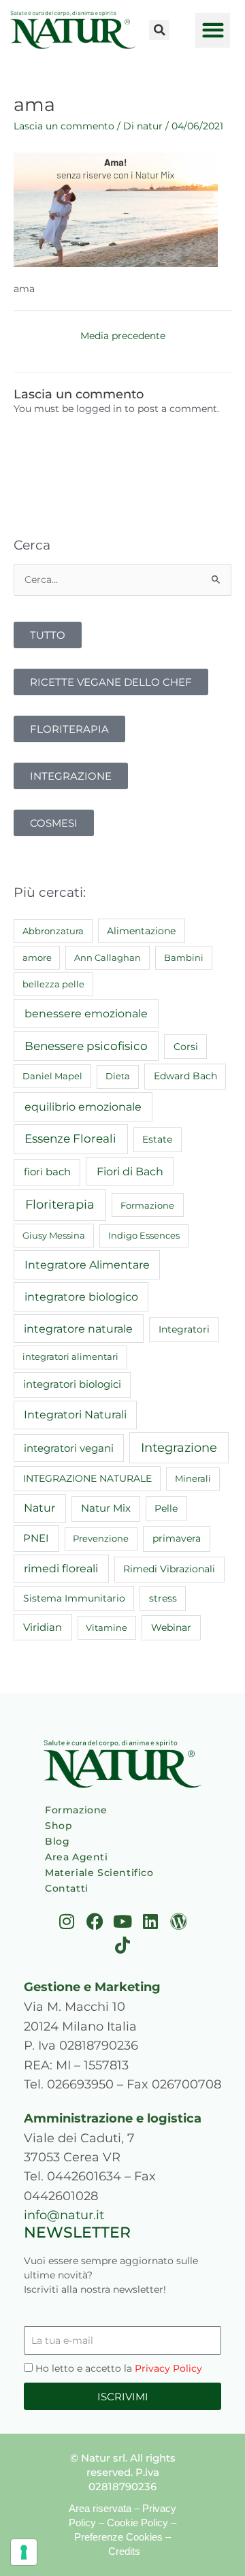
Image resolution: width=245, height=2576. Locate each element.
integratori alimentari (70, 1356)
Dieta (118, 1076)
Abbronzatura (53, 931)
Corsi (186, 1047)
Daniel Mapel (52, 1076)
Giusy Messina (54, 1235)
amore (37, 957)
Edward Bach (185, 1076)
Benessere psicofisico (86, 1046)
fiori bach (47, 1172)
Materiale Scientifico (99, 1873)
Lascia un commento (64, 126)
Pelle (166, 1508)
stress (163, 1598)
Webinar (171, 1627)
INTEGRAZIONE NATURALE (87, 1478)
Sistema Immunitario (74, 1598)
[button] (159, 30)
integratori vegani (69, 1448)
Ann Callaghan (108, 957)
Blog (57, 1841)
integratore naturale (78, 1329)
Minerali (193, 1478)
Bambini (184, 957)
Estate (157, 1139)
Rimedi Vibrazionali (169, 1569)
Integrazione (179, 1447)
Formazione (147, 1205)
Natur (39, 1508)
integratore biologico (81, 1297)
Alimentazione (141, 931)
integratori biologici (72, 1384)
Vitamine (107, 1627)
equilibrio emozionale (83, 1107)
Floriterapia (60, 1205)
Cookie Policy (137, 2523)
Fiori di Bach (130, 1171)
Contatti (67, 1888)
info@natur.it (64, 2215)
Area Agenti (77, 1857)
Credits (124, 2551)
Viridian (43, 1627)
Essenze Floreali (70, 1139)
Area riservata (100, 2508)
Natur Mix (106, 1508)
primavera (177, 1538)
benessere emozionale (86, 1013)
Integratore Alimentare (87, 1265)
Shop (59, 1826)
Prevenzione (101, 1538)
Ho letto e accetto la (119, 2368)
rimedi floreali (61, 1569)
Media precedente (123, 336)
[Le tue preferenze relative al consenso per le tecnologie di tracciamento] (24, 2552)
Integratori (184, 1329)
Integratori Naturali (75, 1415)
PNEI (36, 1538)
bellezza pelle (53, 984)
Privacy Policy (168, 2368)
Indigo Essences (144, 1235)
